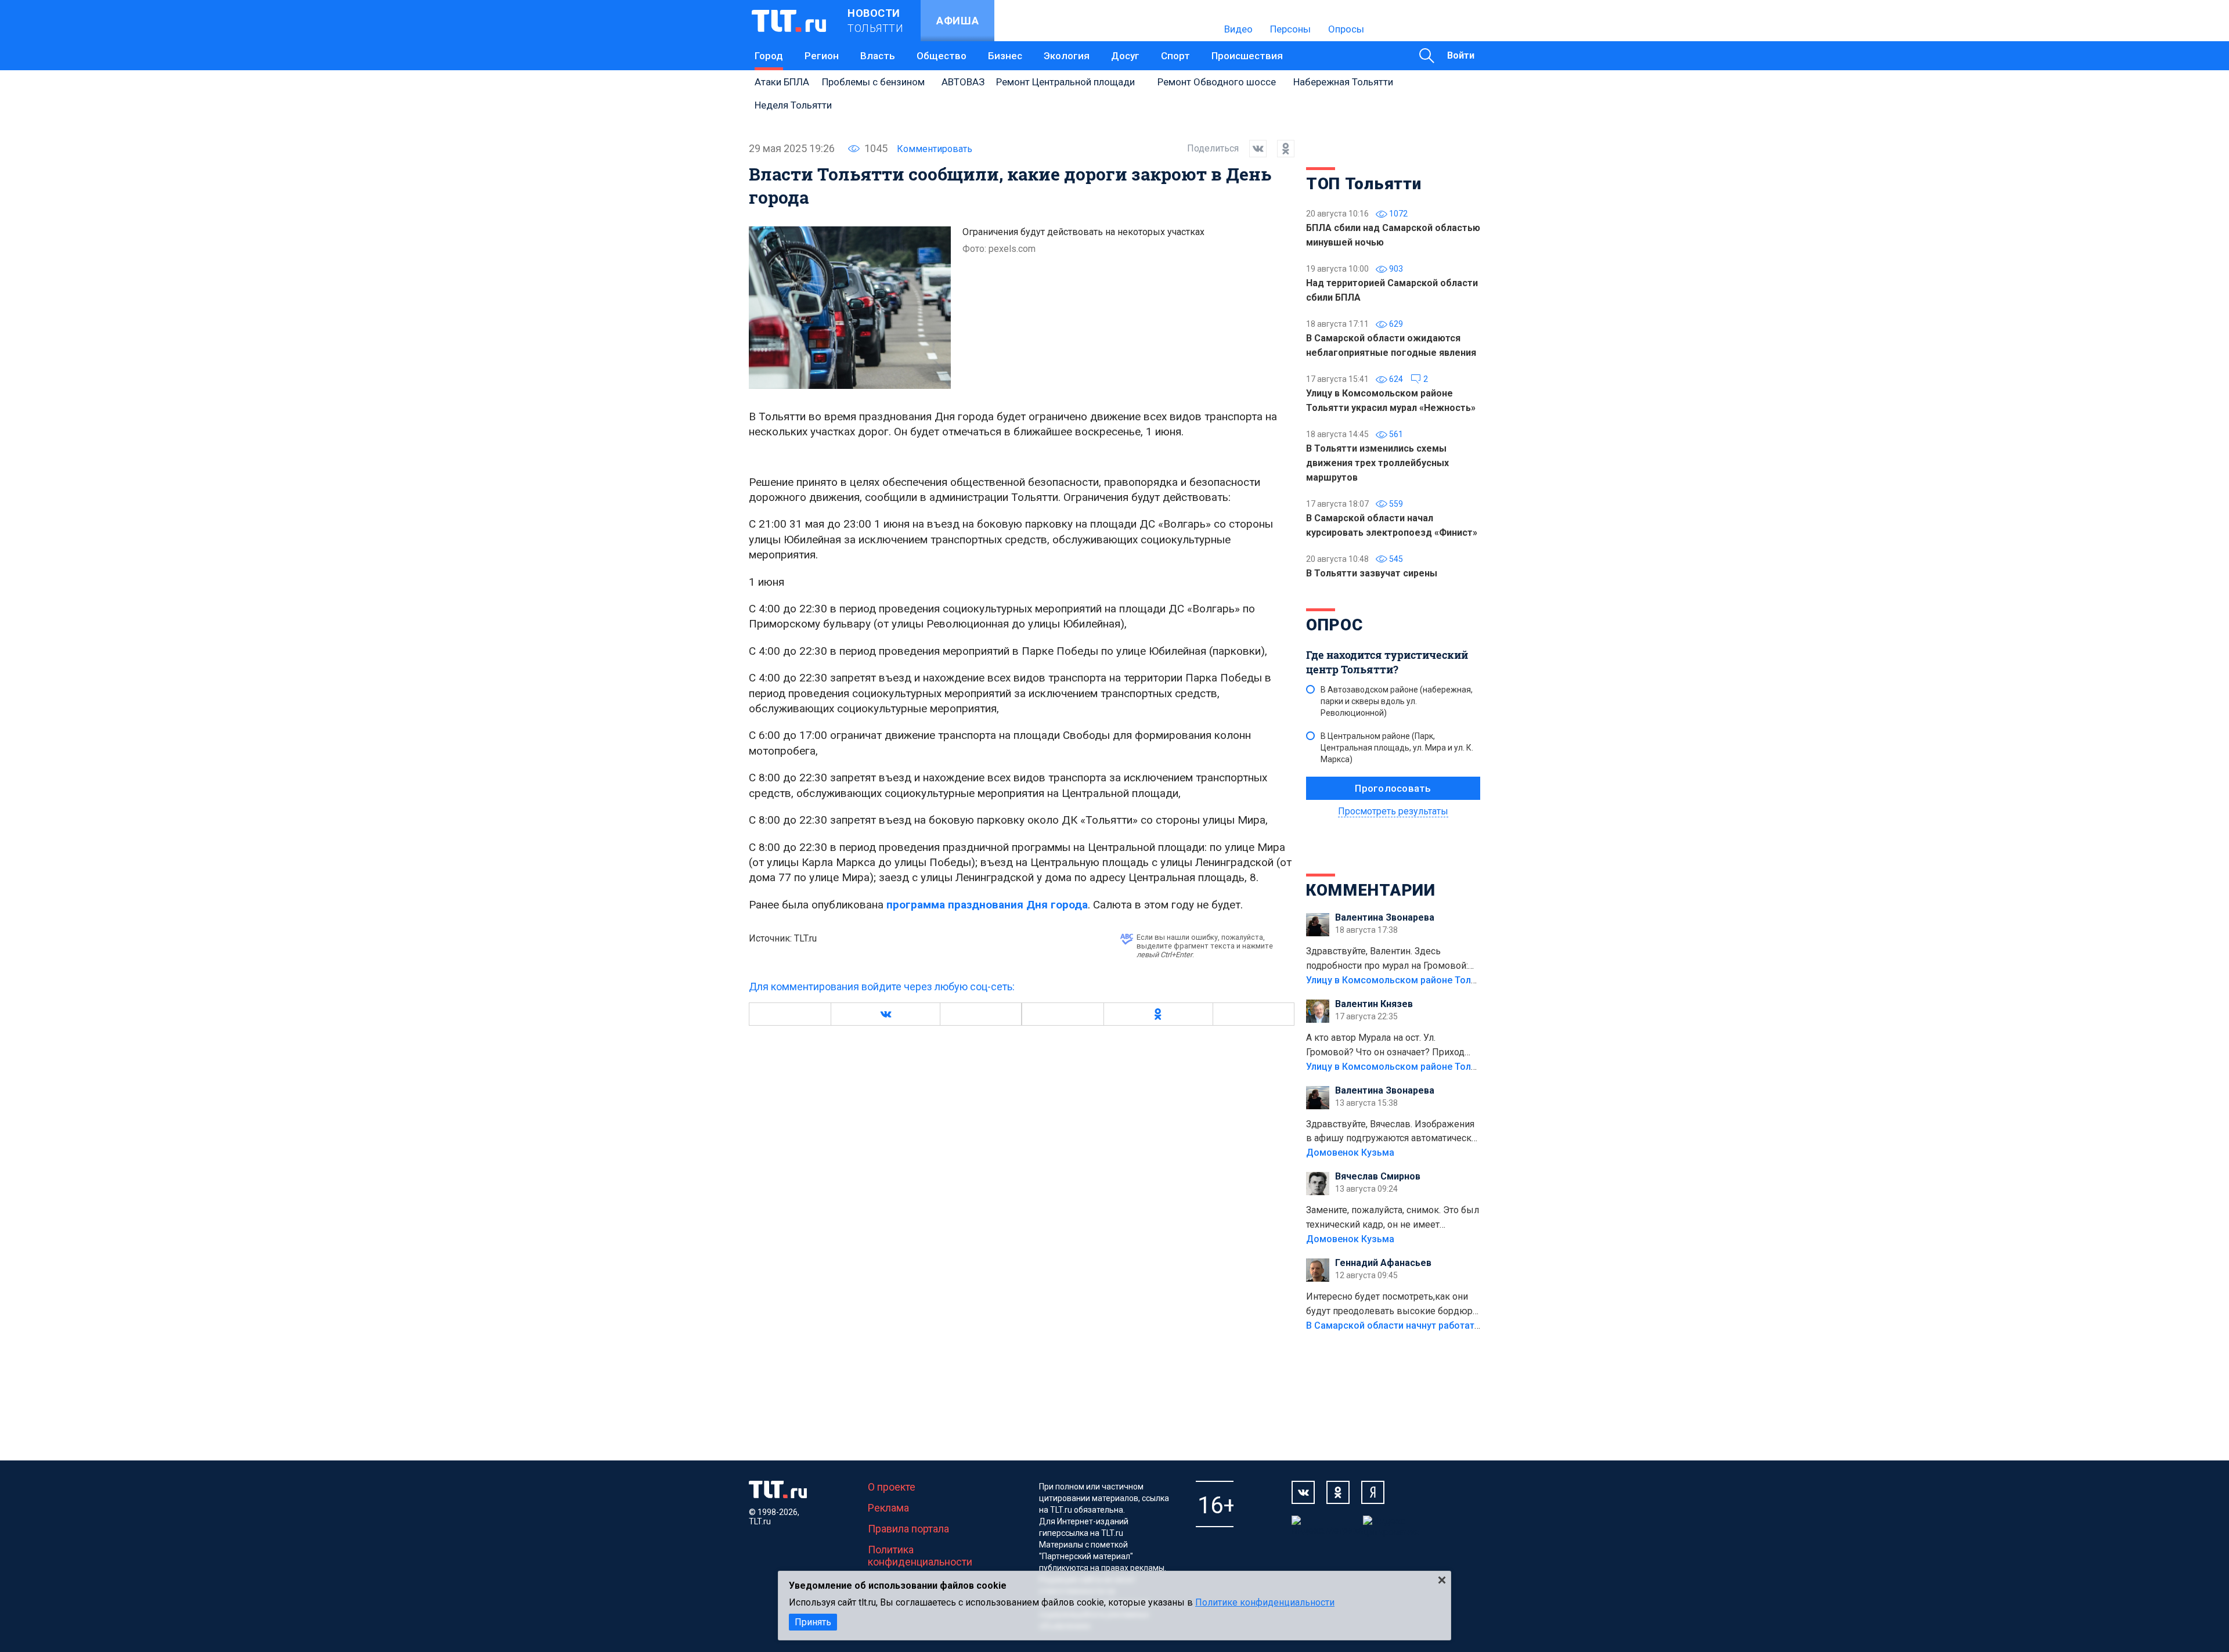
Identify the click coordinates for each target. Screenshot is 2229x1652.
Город (769, 56)
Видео (1238, 29)
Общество (942, 56)
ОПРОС (1334, 625)
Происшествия (1247, 56)
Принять (813, 1622)
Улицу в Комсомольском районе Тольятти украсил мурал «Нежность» (1463, 980)
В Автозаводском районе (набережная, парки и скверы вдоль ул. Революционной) (1397, 701)
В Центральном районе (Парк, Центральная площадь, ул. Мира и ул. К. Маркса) (1397, 748)
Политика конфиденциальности (920, 1556)
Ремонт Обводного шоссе (1217, 82)
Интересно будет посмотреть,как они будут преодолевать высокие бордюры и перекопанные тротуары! (1393, 1305)
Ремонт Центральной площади (1065, 82)
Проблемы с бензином (873, 82)
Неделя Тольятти (793, 105)
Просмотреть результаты (1393, 811)
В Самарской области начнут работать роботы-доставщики (1441, 1325)
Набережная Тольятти (1343, 82)
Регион (822, 56)
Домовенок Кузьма (1350, 1153)
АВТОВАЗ (963, 82)
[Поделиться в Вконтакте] (1253, 149)
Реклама (888, 1508)
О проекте (892, 1487)
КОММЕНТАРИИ (1371, 890)
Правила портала (908, 1529)
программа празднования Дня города (987, 905)
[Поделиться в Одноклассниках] (1281, 149)
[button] (885, 1014)
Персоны (1290, 29)
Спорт (1175, 56)
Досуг (1125, 56)
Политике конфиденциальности (1265, 1602)
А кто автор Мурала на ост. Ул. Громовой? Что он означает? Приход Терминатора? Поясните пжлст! (1385, 1046)
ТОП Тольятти (1364, 184)
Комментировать (935, 149)
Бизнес (1005, 56)
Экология (1067, 56)
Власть (878, 56)
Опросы (1346, 29)
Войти (1461, 55)
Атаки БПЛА (782, 82)
